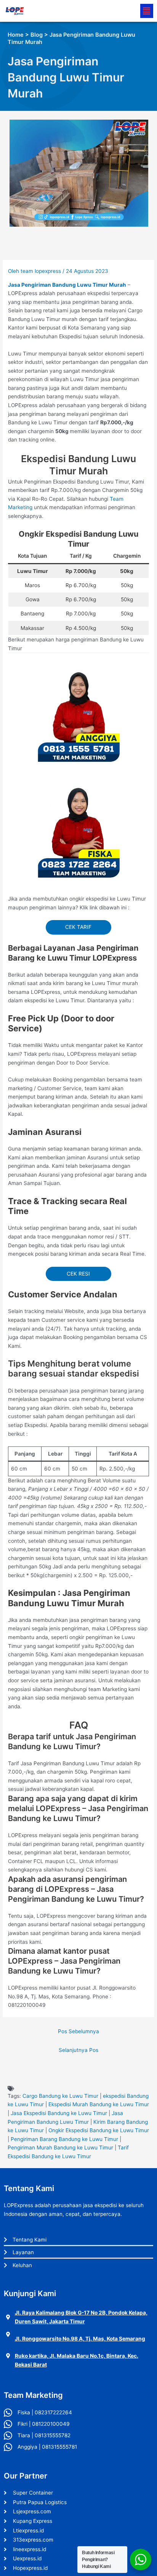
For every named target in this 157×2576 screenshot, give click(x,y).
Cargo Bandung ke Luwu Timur (60, 2096)
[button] (147, 11)
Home (16, 35)
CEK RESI (78, 1274)
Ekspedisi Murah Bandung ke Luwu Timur (99, 2104)
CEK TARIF (78, 927)
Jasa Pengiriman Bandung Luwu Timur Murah (67, 285)
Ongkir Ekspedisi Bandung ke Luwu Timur (99, 2130)
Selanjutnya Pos (78, 2050)
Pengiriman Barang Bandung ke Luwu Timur (64, 2139)
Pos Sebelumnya (78, 2031)
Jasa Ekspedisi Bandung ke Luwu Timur (59, 2113)
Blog (37, 35)
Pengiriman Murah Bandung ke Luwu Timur (60, 2147)
